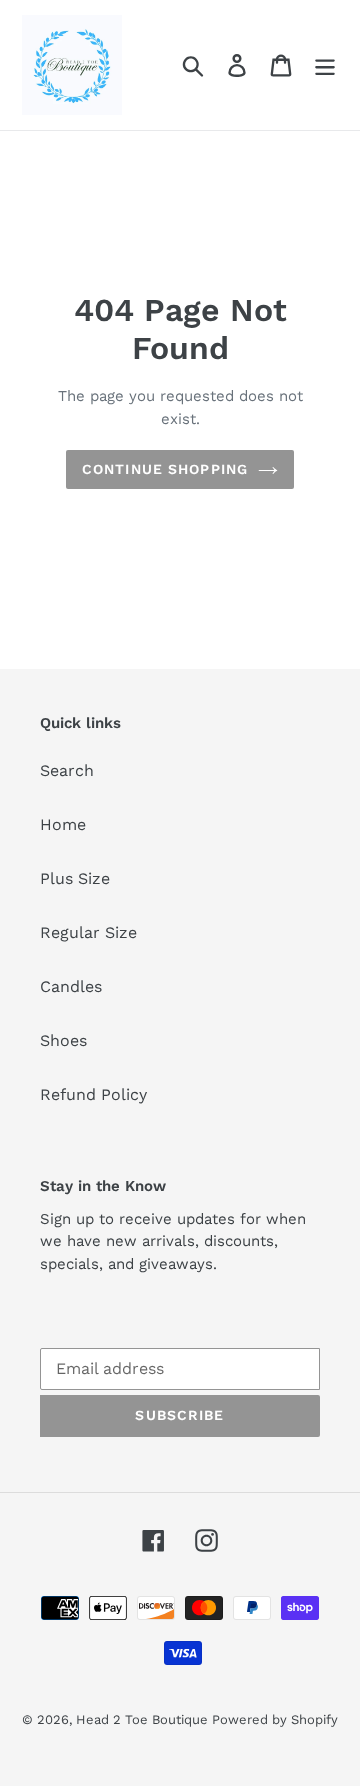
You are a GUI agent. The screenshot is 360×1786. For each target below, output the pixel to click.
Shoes (63, 1040)
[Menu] (325, 65)
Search (67, 770)
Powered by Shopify (275, 1719)
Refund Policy (93, 1094)
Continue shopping (165, 469)
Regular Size (88, 932)
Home (63, 824)
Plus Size (75, 878)
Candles (71, 986)
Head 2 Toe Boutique (144, 1719)
